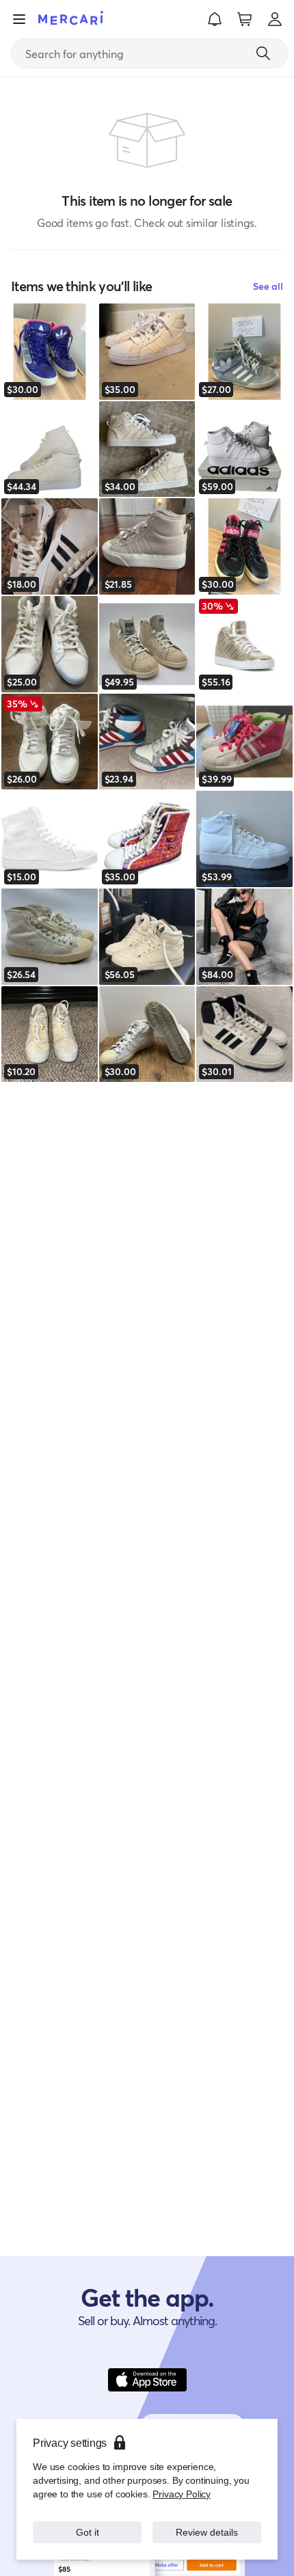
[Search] (263, 53)
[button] (215, 19)
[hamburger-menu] (19, 19)
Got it (87, 2532)
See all (268, 286)
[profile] (275, 19)
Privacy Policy (182, 2494)
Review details (207, 2532)
